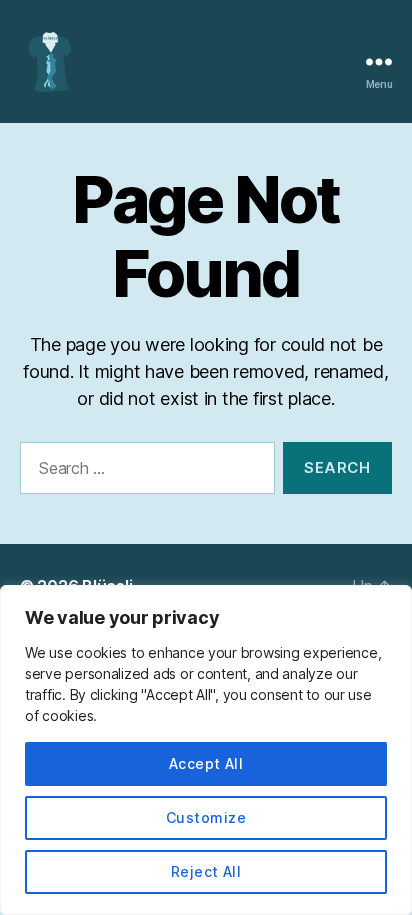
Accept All (206, 763)
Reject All (206, 871)
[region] (206, 750)
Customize (206, 817)
